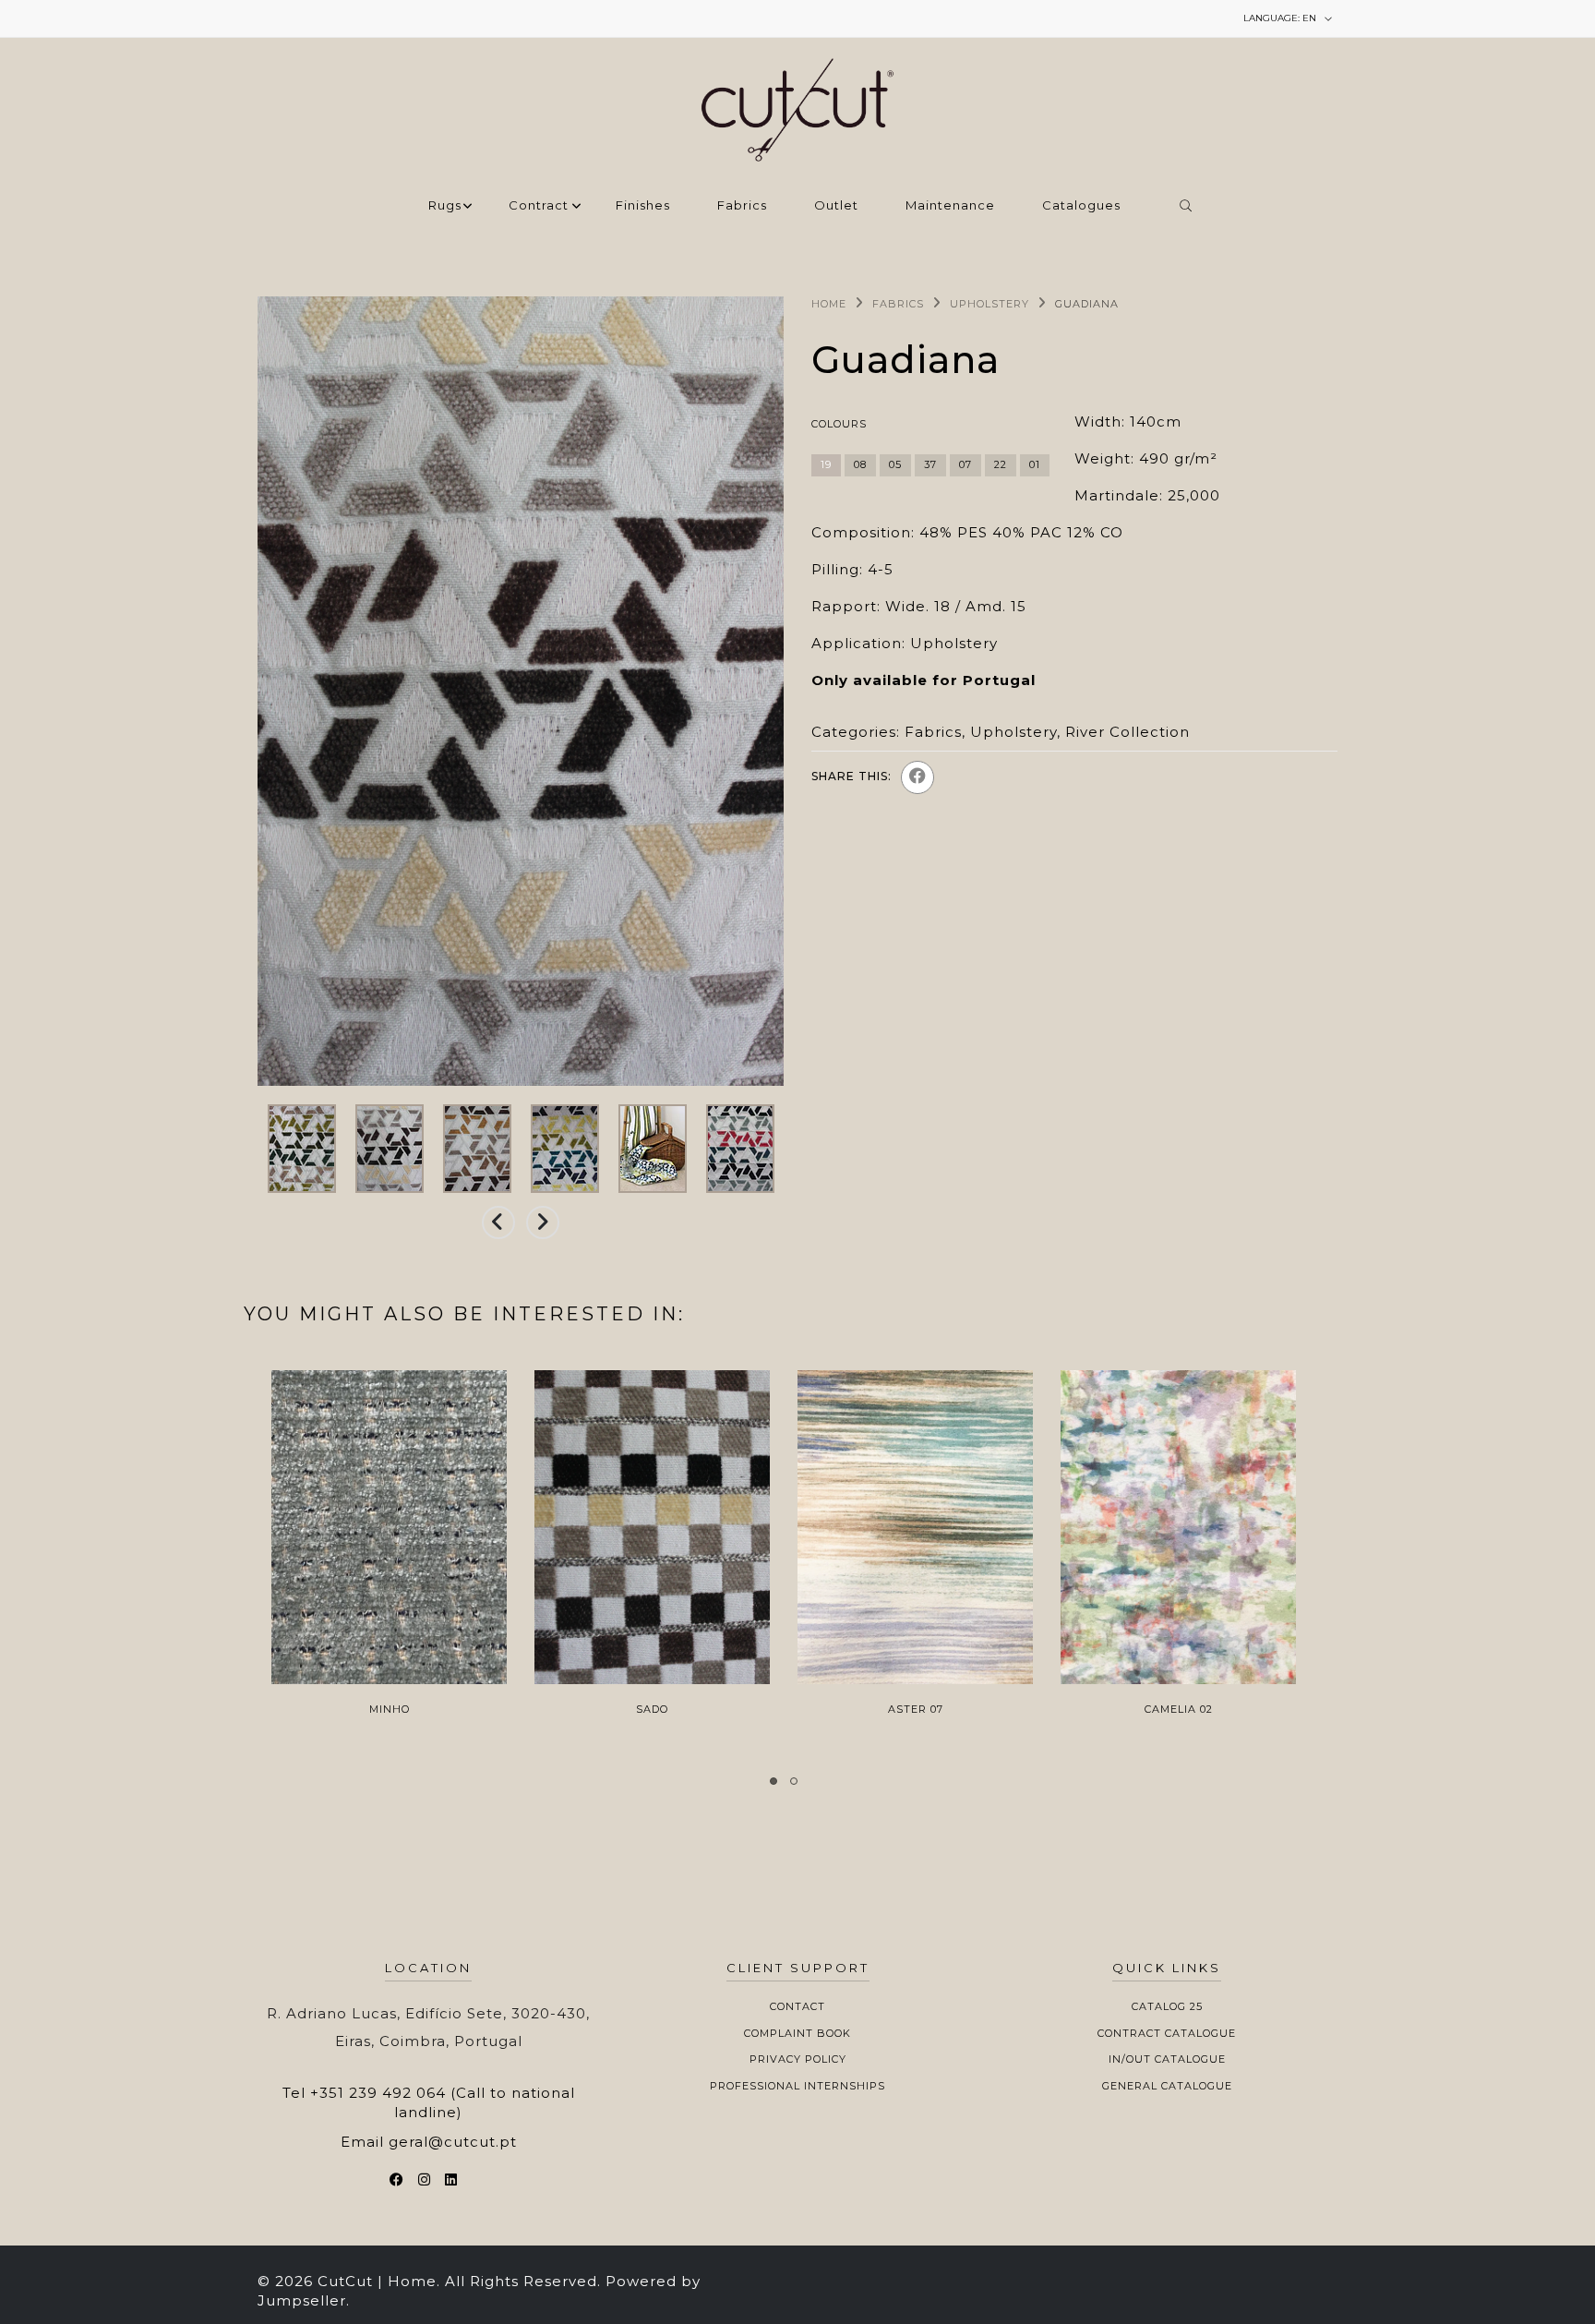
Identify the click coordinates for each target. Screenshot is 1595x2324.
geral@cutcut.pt (453, 2142)
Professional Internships (797, 2086)
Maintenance (950, 206)
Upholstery (989, 304)
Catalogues (1081, 206)
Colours (839, 424)
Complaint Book (797, 2033)
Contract (539, 206)
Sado (652, 1709)
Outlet (836, 206)
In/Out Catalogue (1167, 2059)
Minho (390, 1709)
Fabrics (742, 206)
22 (1001, 464)
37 (930, 464)
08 (860, 464)
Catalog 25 (1167, 2006)
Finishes (643, 206)
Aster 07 (916, 1709)
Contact (797, 2006)
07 (965, 464)
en (1281, 18)
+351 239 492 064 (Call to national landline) (443, 2102)
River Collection (1127, 732)
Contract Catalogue (1167, 2033)
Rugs (445, 206)
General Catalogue (1167, 2086)
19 (826, 464)
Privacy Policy (798, 2059)
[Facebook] (917, 777)
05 (895, 464)
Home (829, 304)
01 (1035, 464)
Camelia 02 (1179, 1709)
